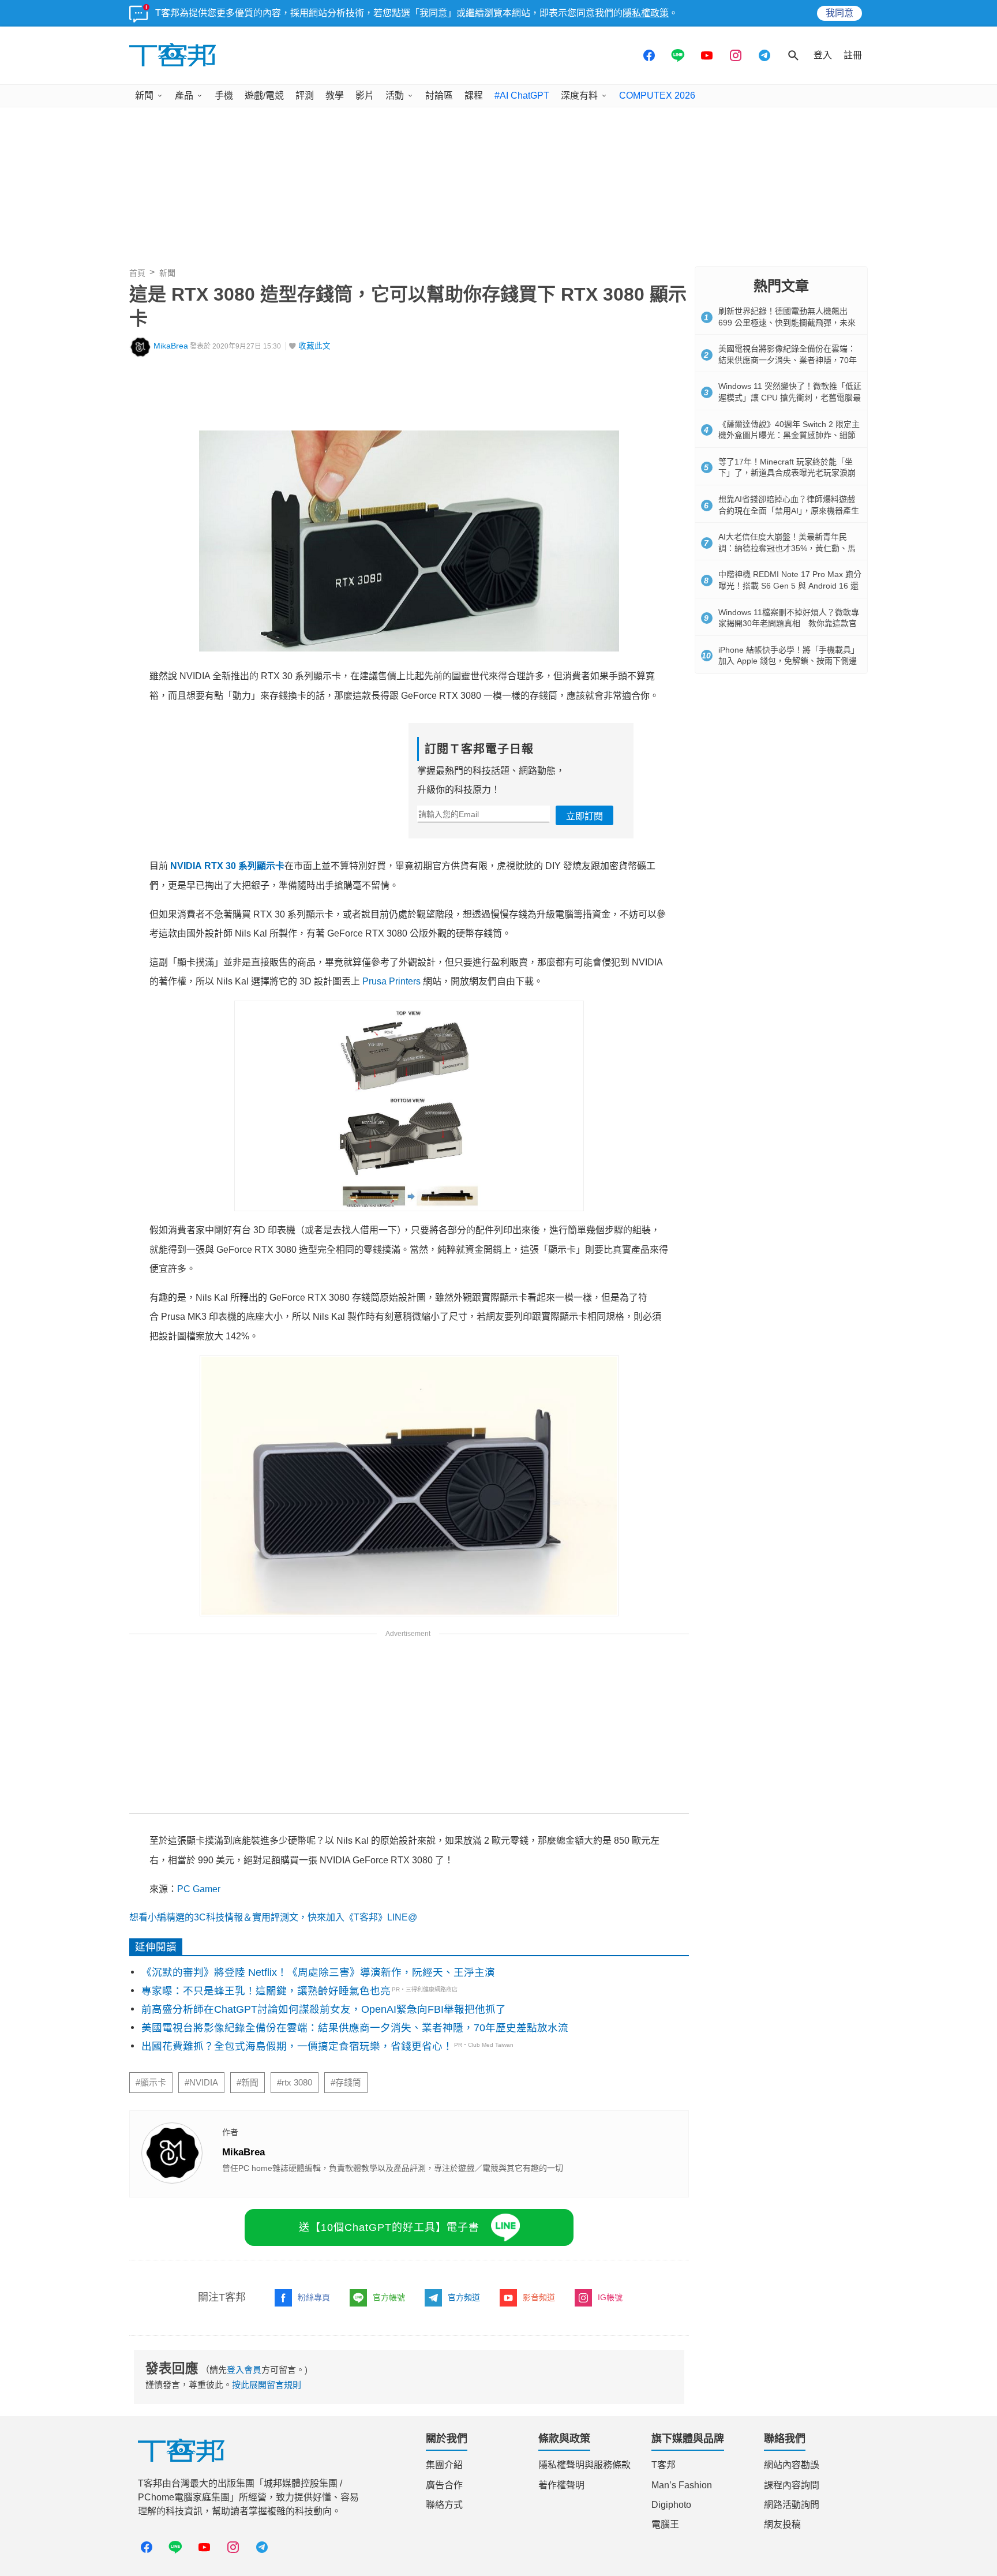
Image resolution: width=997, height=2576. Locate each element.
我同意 (839, 13)
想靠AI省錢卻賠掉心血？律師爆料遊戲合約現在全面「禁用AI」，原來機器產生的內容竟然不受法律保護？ (789, 510)
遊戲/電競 (264, 96)
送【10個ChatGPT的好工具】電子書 (389, 2227)
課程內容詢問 (792, 2485)
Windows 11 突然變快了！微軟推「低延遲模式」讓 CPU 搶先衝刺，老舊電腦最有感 (790, 397)
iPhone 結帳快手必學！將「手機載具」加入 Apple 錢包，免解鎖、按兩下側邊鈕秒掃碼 (789, 661)
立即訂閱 (584, 816)
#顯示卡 (151, 2083)
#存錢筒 (346, 2083)
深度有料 (579, 96)
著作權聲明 (561, 2485)
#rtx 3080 (295, 2083)
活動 (395, 96)
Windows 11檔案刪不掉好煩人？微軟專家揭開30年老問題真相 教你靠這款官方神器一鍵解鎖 (789, 624)
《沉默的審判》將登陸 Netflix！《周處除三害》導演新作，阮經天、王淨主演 (318, 1972)
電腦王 (665, 2524)
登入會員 (244, 2370)
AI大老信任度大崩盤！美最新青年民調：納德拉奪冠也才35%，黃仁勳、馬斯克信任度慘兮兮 (787, 548)
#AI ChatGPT (522, 96)
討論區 (439, 96)
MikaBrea (171, 346)
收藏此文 (314, 346)
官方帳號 (389, 2297)
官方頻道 (464, 2297)
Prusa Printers (391, 981)
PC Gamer (199, 1889)
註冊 (853, 55)
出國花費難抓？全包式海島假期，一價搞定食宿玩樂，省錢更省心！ (297, 2046)
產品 (184, 96)
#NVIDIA (201, 2083)
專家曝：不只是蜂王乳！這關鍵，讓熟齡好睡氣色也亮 (266, 1991)
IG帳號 (610, 2297)
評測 (305, 96)
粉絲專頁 (314, 2297)
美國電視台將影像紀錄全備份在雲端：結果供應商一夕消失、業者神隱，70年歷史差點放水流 (355, 2028)
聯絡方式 (444, 2505)
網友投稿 (782, 2524)
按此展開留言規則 (267, 2385)
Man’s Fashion (682, 2485)
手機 (224, 96)
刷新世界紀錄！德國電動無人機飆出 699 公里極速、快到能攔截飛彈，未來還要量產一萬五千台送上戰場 (787, 322)
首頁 (137, 273)
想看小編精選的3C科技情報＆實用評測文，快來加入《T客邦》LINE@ (273, 1917)
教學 (335, 96)
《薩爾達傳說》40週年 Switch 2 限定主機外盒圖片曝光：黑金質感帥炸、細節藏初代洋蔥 (789, 435)
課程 (474, 96)
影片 (365, 96)
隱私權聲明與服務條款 (584, 2465)
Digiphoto (671, 2505)
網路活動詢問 (792, 2505)
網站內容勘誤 (792, 2465)
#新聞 (248, 2083)
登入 (823, 55)
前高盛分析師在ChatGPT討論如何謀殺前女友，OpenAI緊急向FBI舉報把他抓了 (324, 2009)
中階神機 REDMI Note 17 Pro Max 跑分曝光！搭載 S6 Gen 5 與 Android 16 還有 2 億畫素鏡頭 (790, 585)
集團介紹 (444, 2465)
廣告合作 (444, 2485)
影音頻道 (539, 2297)
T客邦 (664, 2465)
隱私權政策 (646, 13)
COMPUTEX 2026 (657, 96)
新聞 (144, 96)
